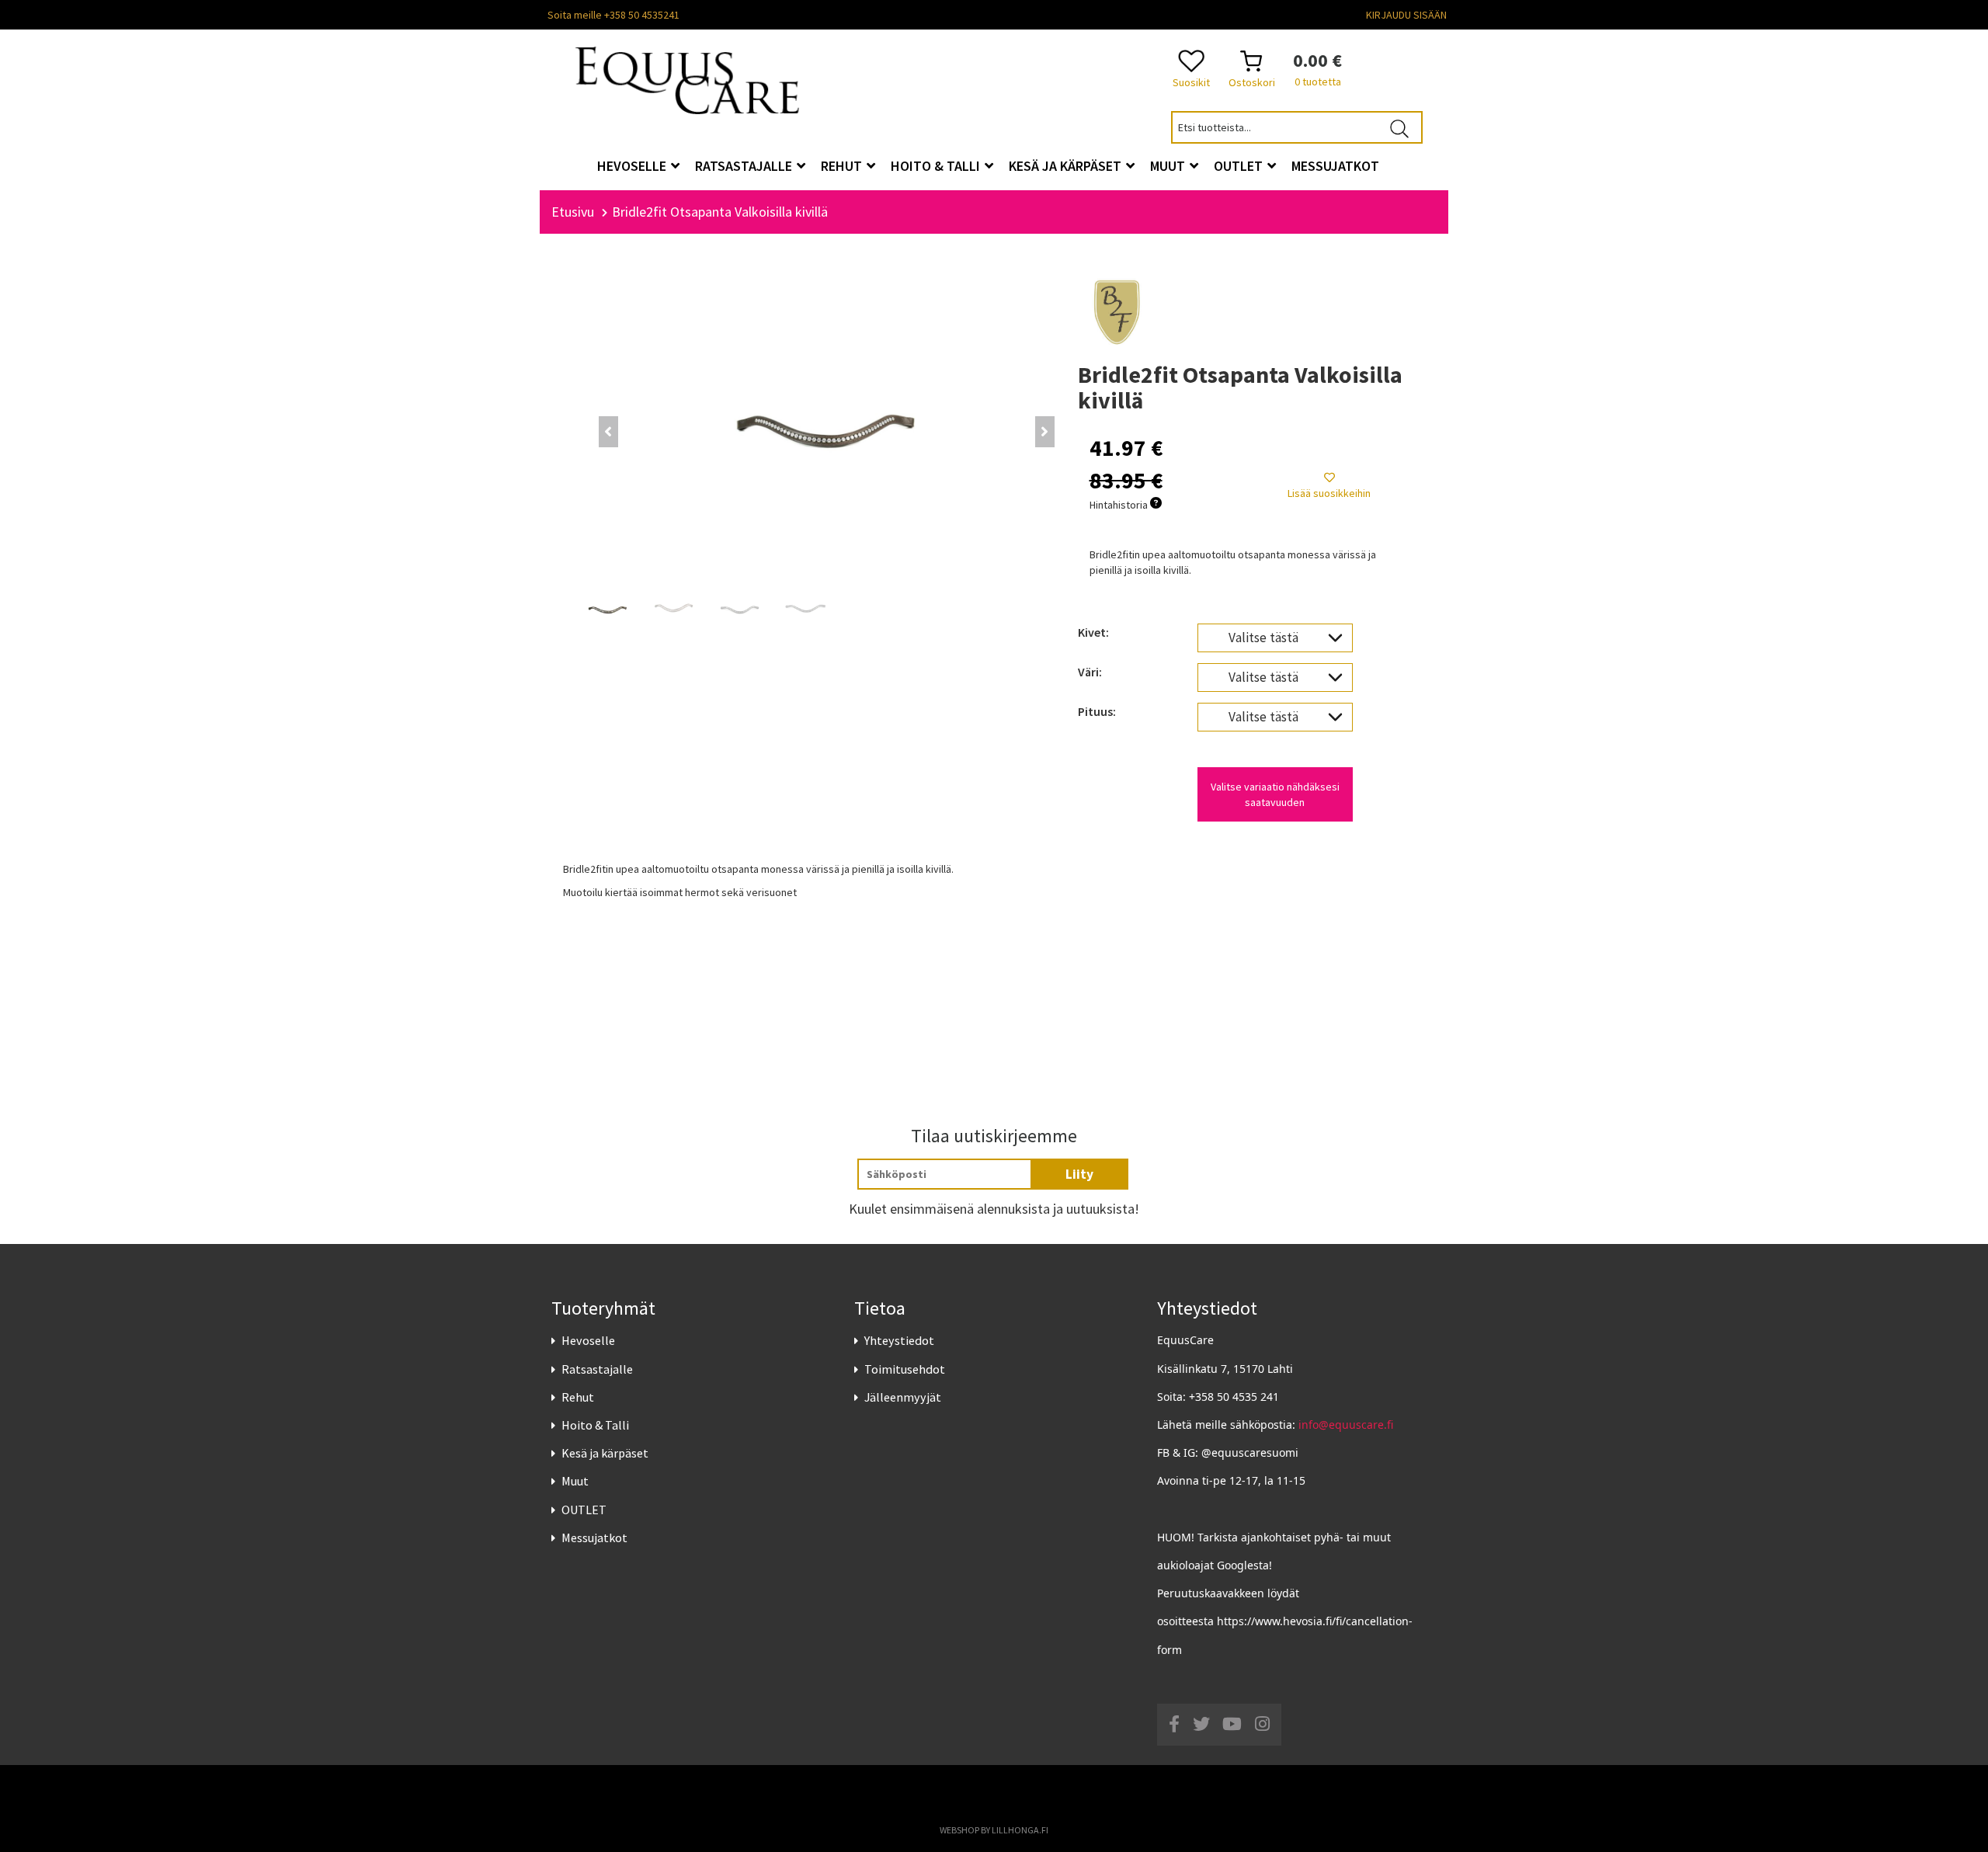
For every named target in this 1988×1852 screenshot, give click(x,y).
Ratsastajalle (597, 1369)
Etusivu (573, 212)
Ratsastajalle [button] (745, 166)
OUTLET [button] (1240, 166)
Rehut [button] (843, 166)
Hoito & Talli (595, 1425)
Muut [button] (1169, 166)
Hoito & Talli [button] (937, 166)
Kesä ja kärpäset (605, 1453)
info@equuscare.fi (1346, 1425)
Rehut (578, 1397)
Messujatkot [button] (1335, 166)
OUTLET (584, 1510)
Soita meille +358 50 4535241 (613, 15)
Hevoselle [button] (633, 166)
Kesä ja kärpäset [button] (1067, 166)
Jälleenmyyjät (903, 1397)
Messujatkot (594, 1538)
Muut (575, 1481)
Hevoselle (588, 1340)
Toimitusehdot (905, 1369)
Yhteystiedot (899, 1340)
